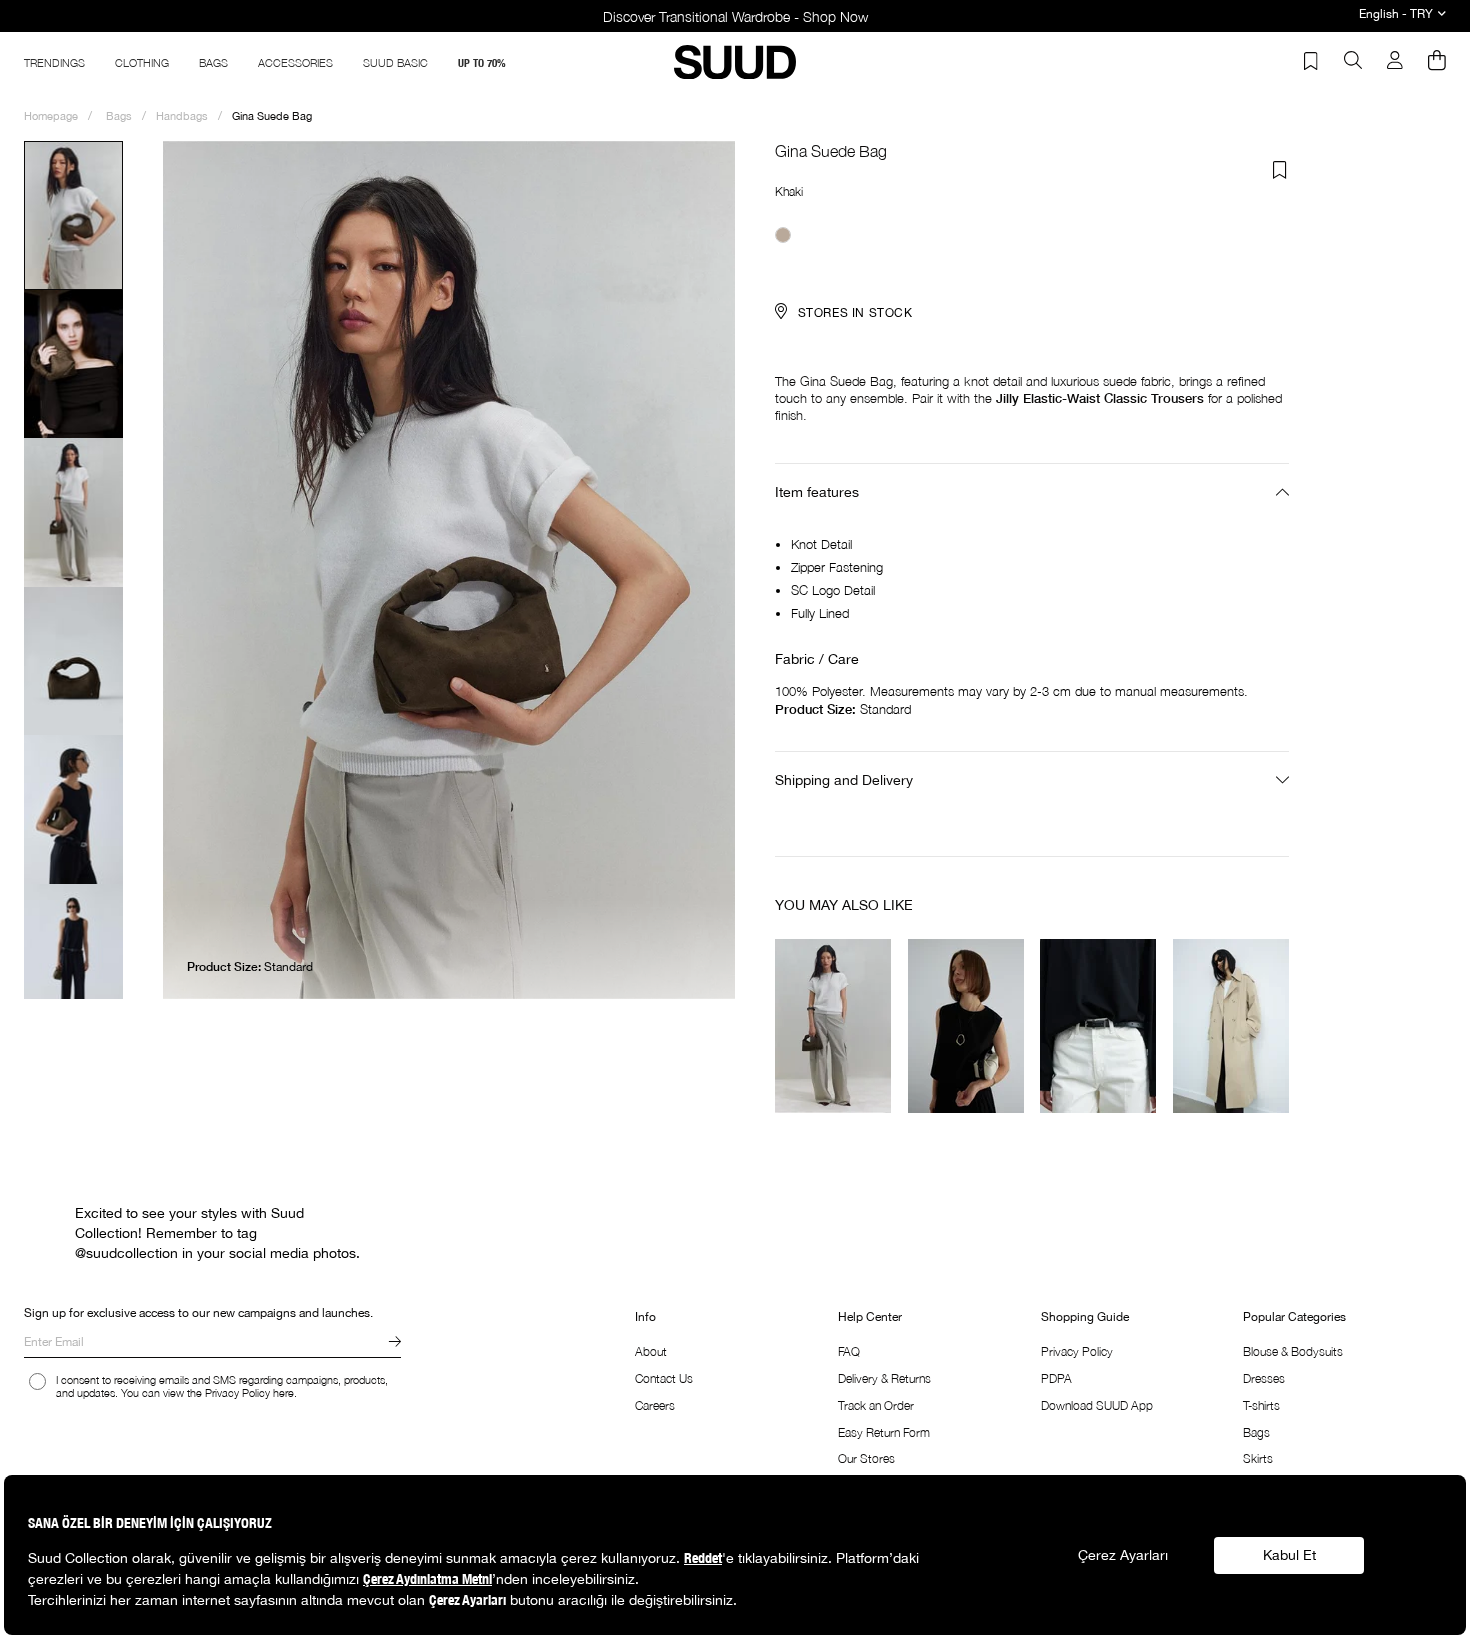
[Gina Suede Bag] (783, 235)
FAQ (849, 1351)
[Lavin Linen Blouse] (966, 1025)
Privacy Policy (1077, 1351)
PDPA (1056, 1378)
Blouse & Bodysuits (1293, 1351)
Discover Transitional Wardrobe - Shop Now (735, 16)
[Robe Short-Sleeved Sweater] (833, 1025)
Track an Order (876, 1405)
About (651, 1351)
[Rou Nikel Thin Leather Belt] (1098, 1025)
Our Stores (866, 1458)
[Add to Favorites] (1280, 170)
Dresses (1264, 1378)
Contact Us (664, 1378)
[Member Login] (1395, 62)
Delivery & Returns (884, 1378)
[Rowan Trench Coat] (1231, 1025)
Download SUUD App (1097, 1405)
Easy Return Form (884, 1432)
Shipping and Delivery (844, 780)
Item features (817, 492)
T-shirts (1261, 1405)
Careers (655, 1405)
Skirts (1258, 1458)
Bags (1256, 1432)
